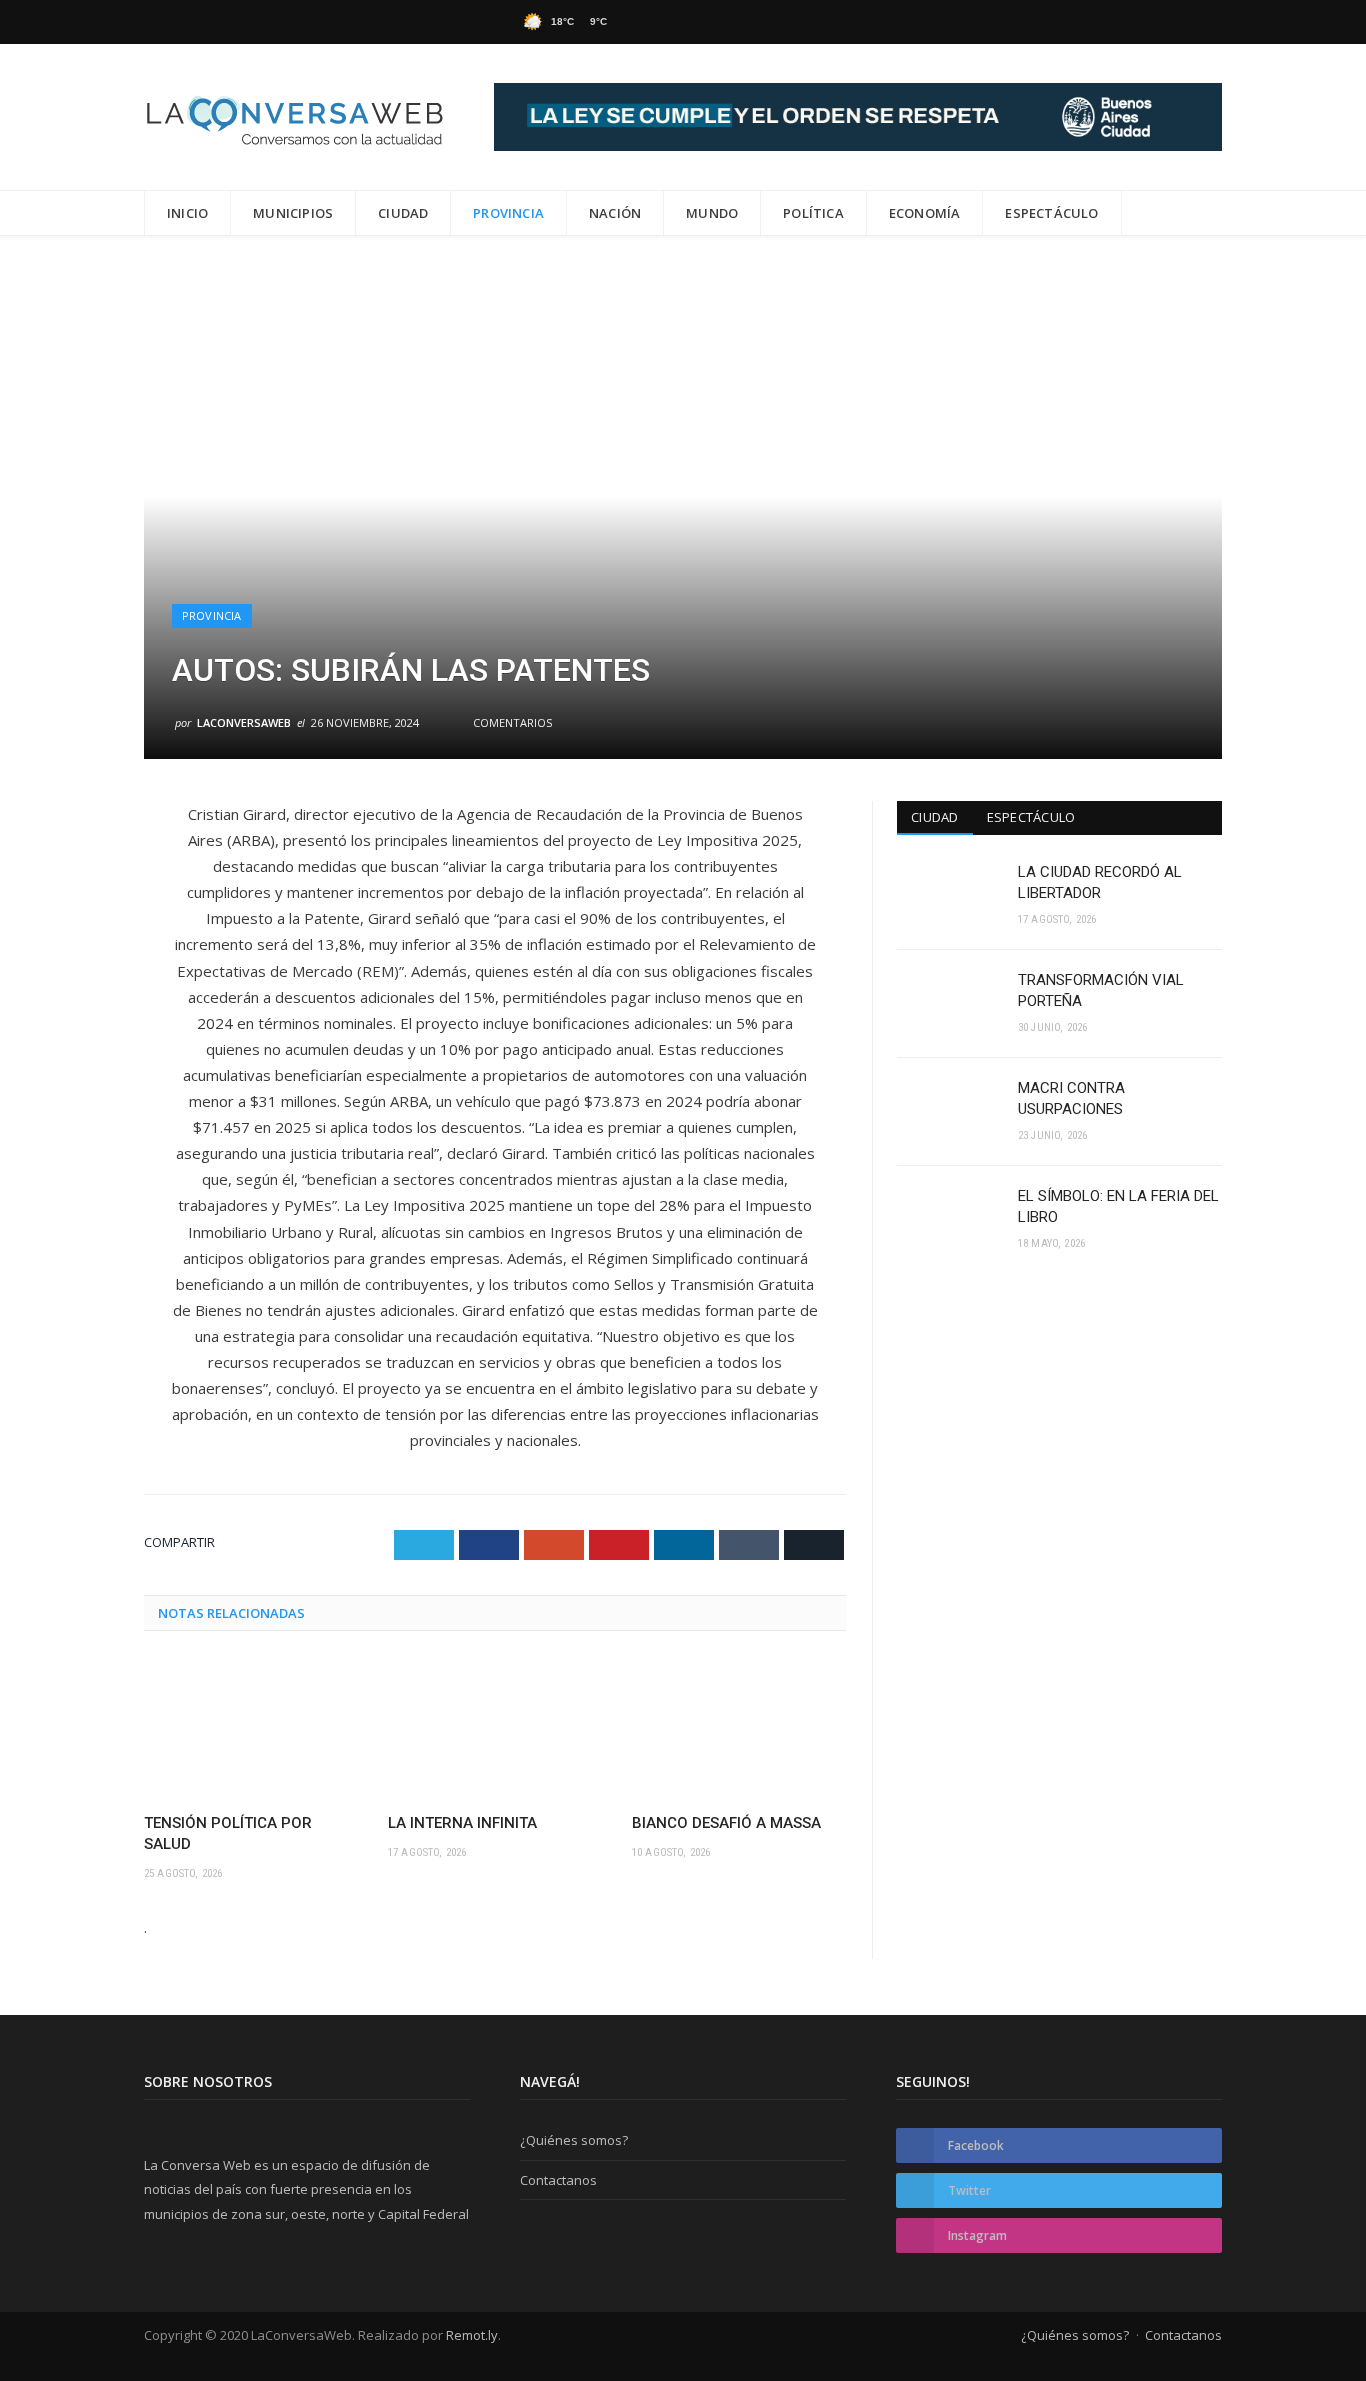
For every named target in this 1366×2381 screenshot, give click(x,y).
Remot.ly (472, 2335)
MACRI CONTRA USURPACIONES (1071, 1098)
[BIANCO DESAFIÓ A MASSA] (739, 1729)
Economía (925, 213)
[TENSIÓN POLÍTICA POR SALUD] (251, 1729)
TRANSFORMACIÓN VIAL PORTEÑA (1101, 990)
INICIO (187, 213)
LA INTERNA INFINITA (462, 1823)
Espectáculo (1051, 213)
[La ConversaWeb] (294, 116)
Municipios (293, 213)
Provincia (508, 213)
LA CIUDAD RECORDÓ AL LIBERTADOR (1100, 882)
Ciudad (403, 213)
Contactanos (558, 2180)
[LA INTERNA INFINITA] (495, 1729)
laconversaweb (244, 722)
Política (813, 213)
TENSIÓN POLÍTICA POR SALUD (228, 1833)
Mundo (712, 213)
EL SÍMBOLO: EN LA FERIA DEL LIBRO (1118, 1206)
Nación (615, 213)
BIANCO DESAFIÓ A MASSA (726, 1823)
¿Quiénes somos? (574, 2140)
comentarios (511, 722)
